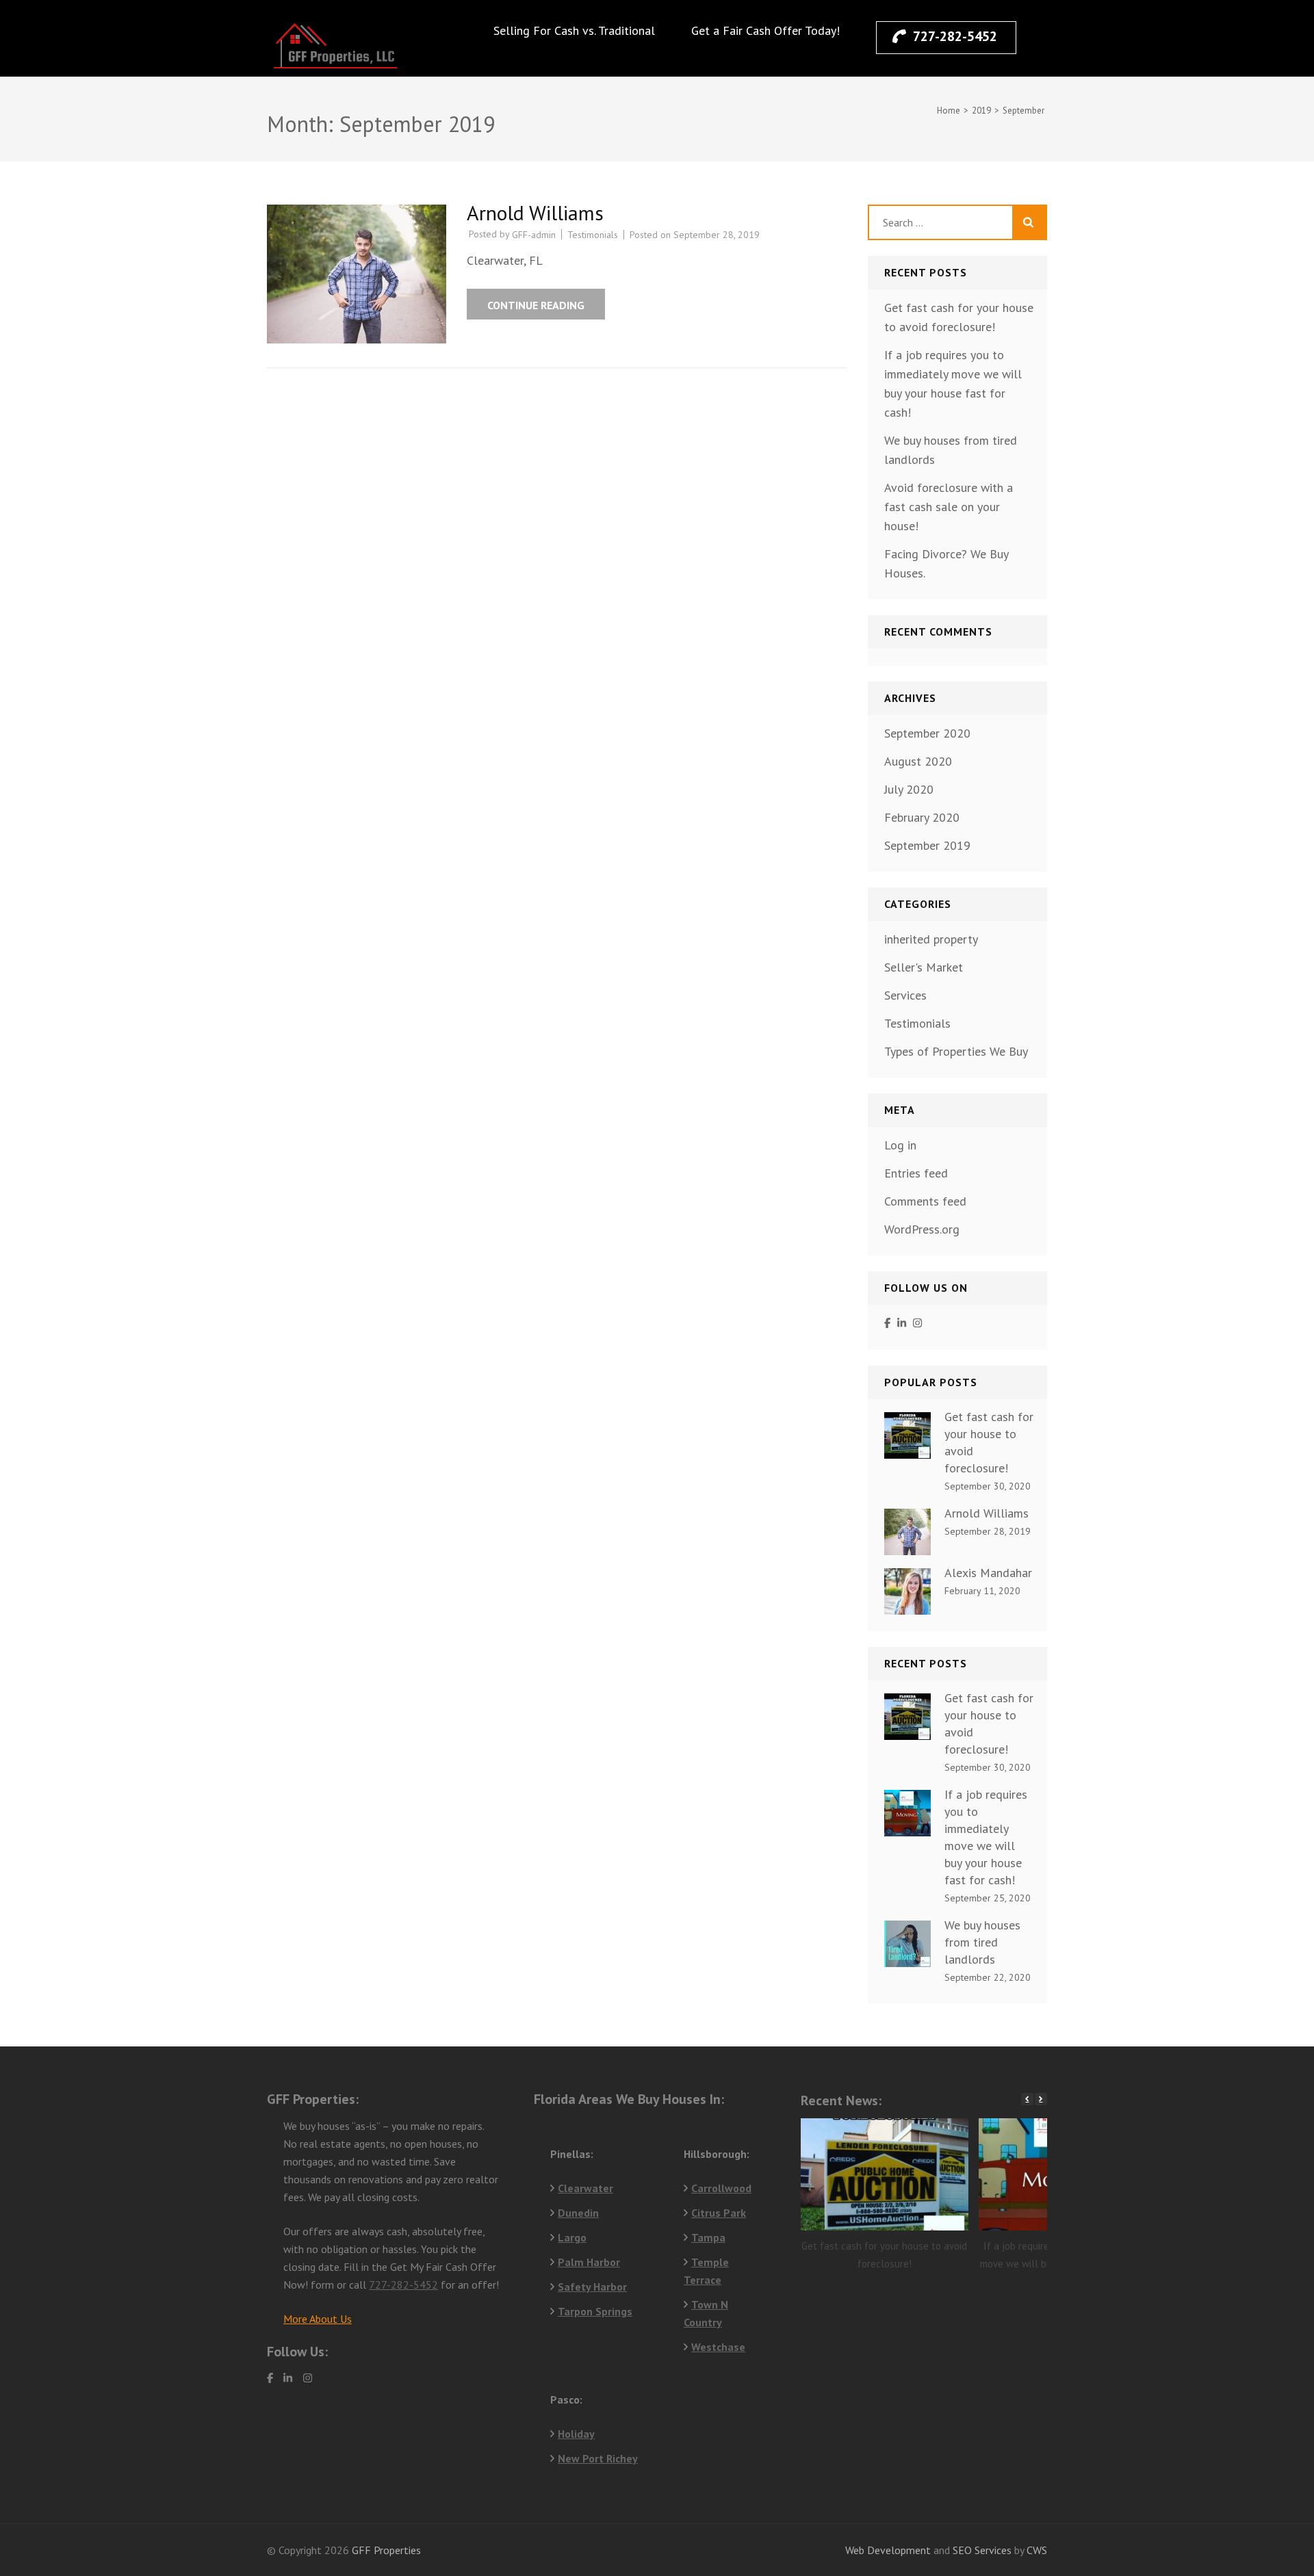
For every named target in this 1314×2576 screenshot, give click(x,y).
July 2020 (909, 789)
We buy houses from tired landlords (982, 1942)
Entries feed (916, 1173)
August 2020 (918, 761)
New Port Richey (598, 2458)
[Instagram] (917, 1324)
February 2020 (922, 817)
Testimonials (593, 235)
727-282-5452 (955, 36)
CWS (1037, 2550)
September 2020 (927, 733)
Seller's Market (924, 967)
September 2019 (927, 845)
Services (905, 995)
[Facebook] (887, 1324)
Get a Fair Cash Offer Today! (765, 30)
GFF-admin (534, 235)
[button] (1041, 2099)
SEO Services (982, 2550)
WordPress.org (922, 1229)
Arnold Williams (535, 212)
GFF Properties (386, 2550)
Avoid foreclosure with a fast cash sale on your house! (949, 507)
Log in (900, 1145)
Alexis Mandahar (988, 1573)
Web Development (888, 2550)
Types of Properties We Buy (956, 1051)
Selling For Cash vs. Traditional (574, 30)
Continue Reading (536, 305)
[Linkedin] (902, 1324)
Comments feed (925, 1201)
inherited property (931, 939)
